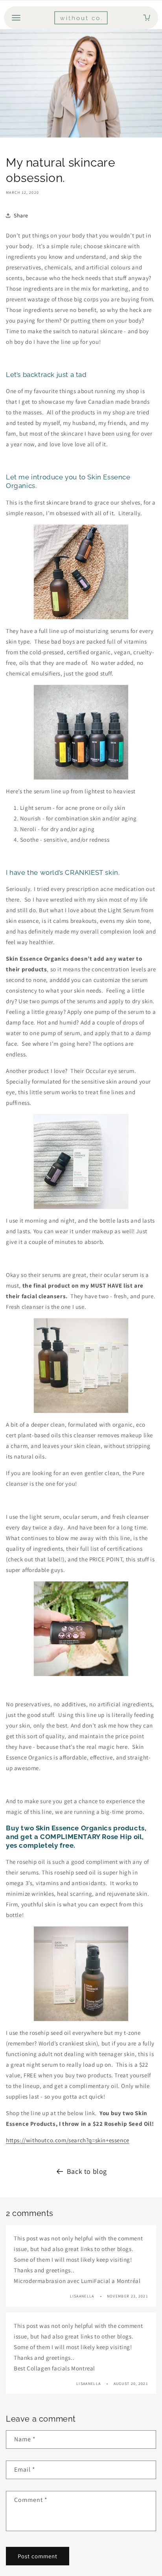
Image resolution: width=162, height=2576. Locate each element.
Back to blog (87, 2171)
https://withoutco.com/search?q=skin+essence (68, 2140)
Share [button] (21, 215)
